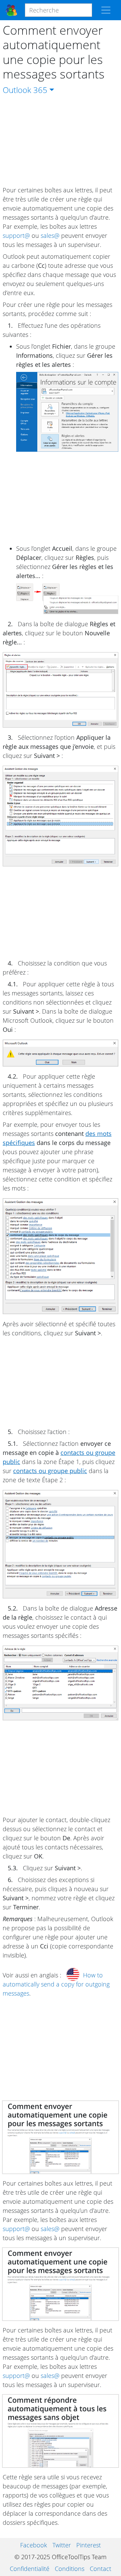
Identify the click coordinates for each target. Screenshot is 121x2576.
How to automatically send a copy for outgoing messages (56, 1984)
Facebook (34, 2545)
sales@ (50, 235)
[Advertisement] (61, 141)
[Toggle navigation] (106, 10)
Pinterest (89, 2545)
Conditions (70, 2569)
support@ (16, 235)
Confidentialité (30, 2569)
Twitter (62, 2545)
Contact (100, 2569)
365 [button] (40, 90)
